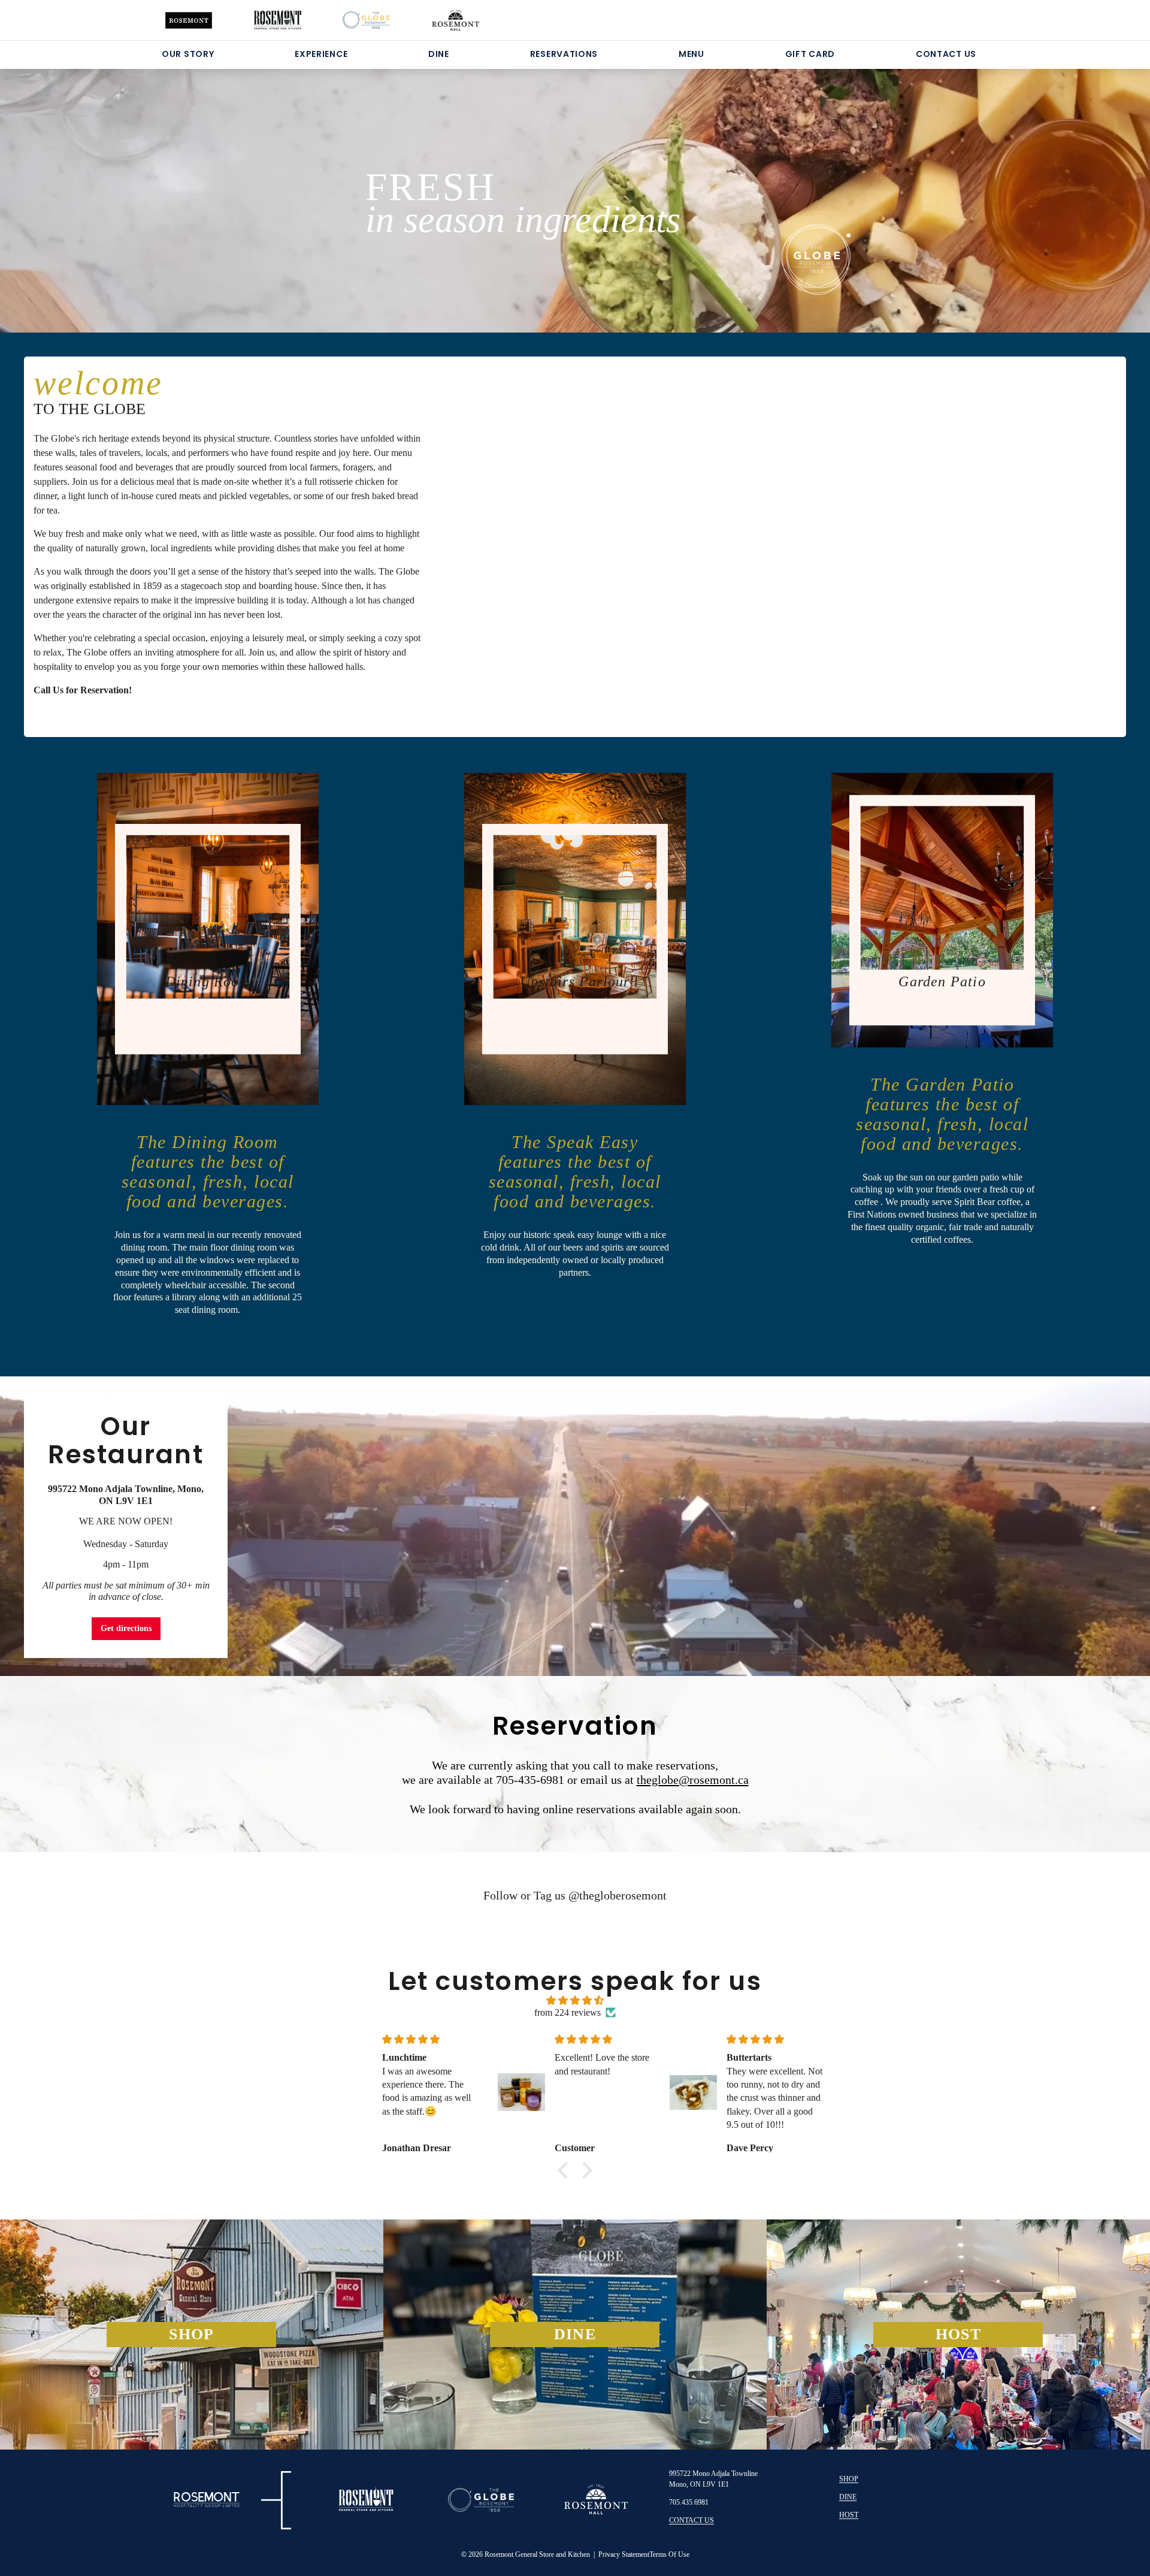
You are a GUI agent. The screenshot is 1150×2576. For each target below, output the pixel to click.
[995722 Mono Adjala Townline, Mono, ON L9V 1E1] (575, 1526)
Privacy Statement (624, 2554)
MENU (691, 54)
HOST (849, 2515)
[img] (575, 2000)
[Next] (1066, 186)
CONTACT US (946, 54)
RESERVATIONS (564, 54)
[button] (566, 2170)
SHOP (849, 2479)
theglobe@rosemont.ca (693, 1780)
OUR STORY (188, 54)
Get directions (126, 1628)
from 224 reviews (568, 2012)
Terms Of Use (669, 2554)
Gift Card (810, 54)
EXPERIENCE (321, 54)
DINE (439, 54)
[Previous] (84, 186)
